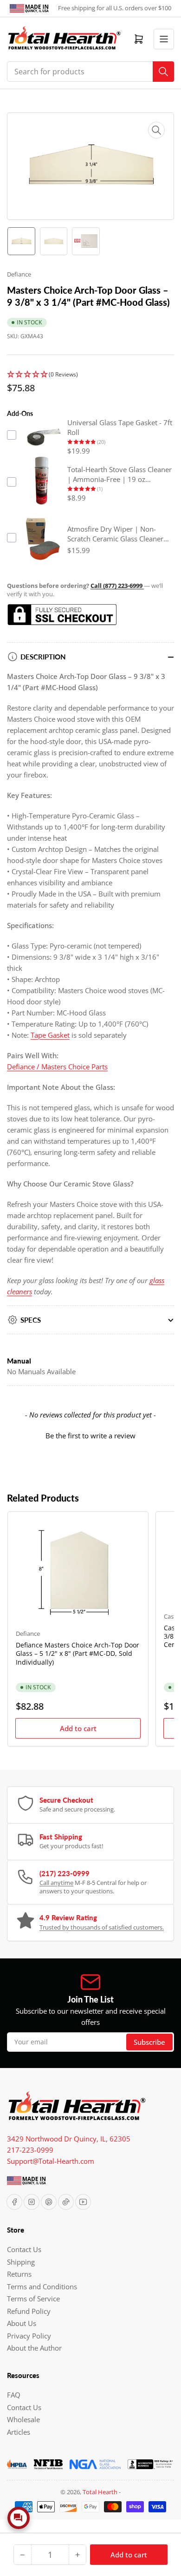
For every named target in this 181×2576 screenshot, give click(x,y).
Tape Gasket (50, 1035)
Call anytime (56, 1883)
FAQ (14, 2395)
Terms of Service (33, 2299)
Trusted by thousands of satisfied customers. (102, 1927)
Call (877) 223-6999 (117, 586)
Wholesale (23, 2419)
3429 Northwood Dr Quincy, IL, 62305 (69, 2139)
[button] (90, 375)
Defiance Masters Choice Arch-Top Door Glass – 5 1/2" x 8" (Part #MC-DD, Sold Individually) (78, 1653)
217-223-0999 (30, 2150)
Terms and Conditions (42, 2286)
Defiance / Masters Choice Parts (57, 1067)
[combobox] (90, 72)
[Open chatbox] (19, 2518)
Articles (19, 2432)
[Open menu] (164, 39)
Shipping (21, 2262)
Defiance (19, 274)
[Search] (163, 72)
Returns (19, 2274)
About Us (22, 2323)
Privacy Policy (29, 2336)
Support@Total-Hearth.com (51, 2161)
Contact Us (24, 2249)
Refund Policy (29, 2311)
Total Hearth (100, 2492)
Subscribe (149, 2042)
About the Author (34, 2348)
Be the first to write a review (90, 1436)
